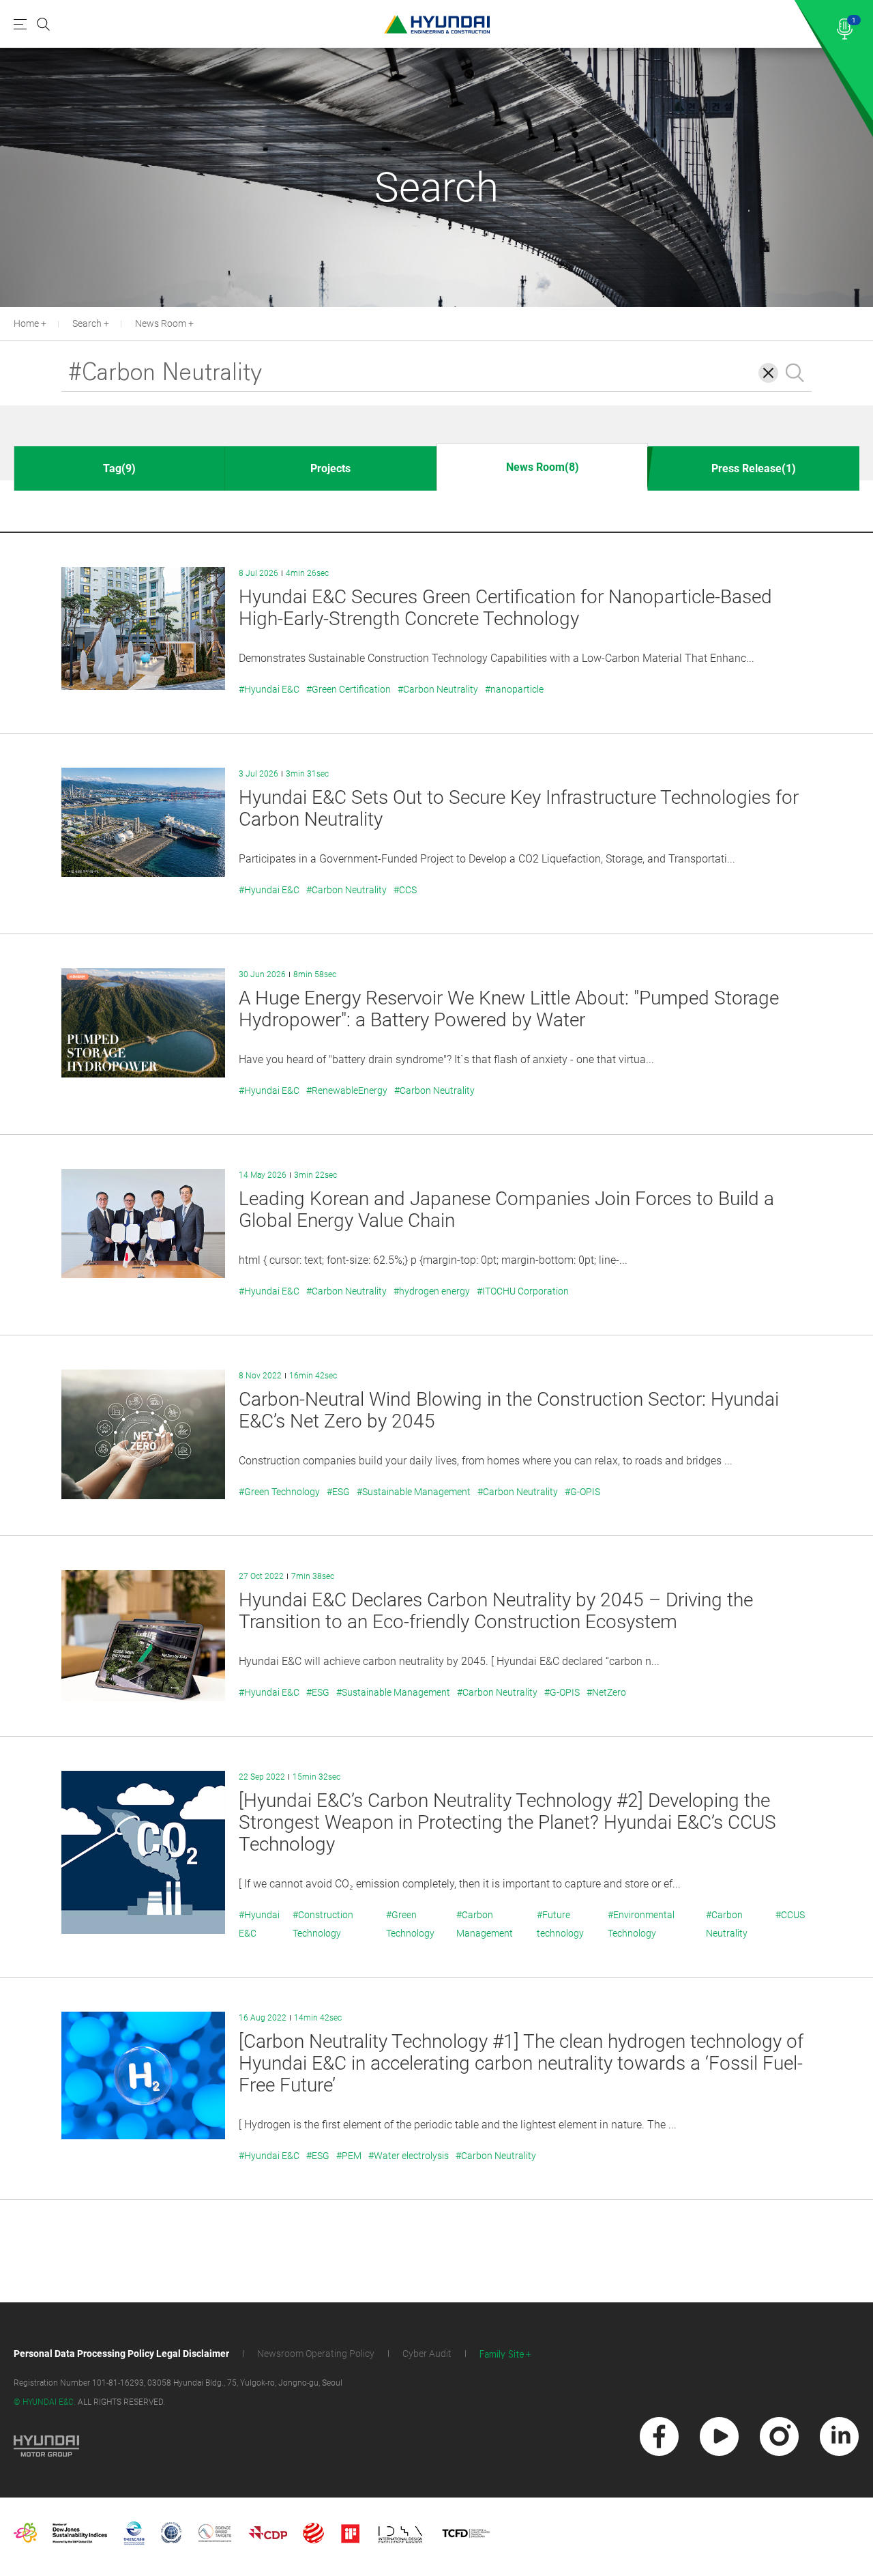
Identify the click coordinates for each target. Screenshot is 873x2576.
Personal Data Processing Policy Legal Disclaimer (121, 2354)
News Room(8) (543, 467)
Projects (330, 468)
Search (87, 323)
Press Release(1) (754, 468)
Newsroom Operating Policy (316, 2354)
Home (26, 323)
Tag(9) (119, 468)
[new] (659, 2436)
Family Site (502, 2355)
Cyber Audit (427, 2354)
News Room (161, 323)
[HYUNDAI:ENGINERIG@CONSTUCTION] (437, 24)
